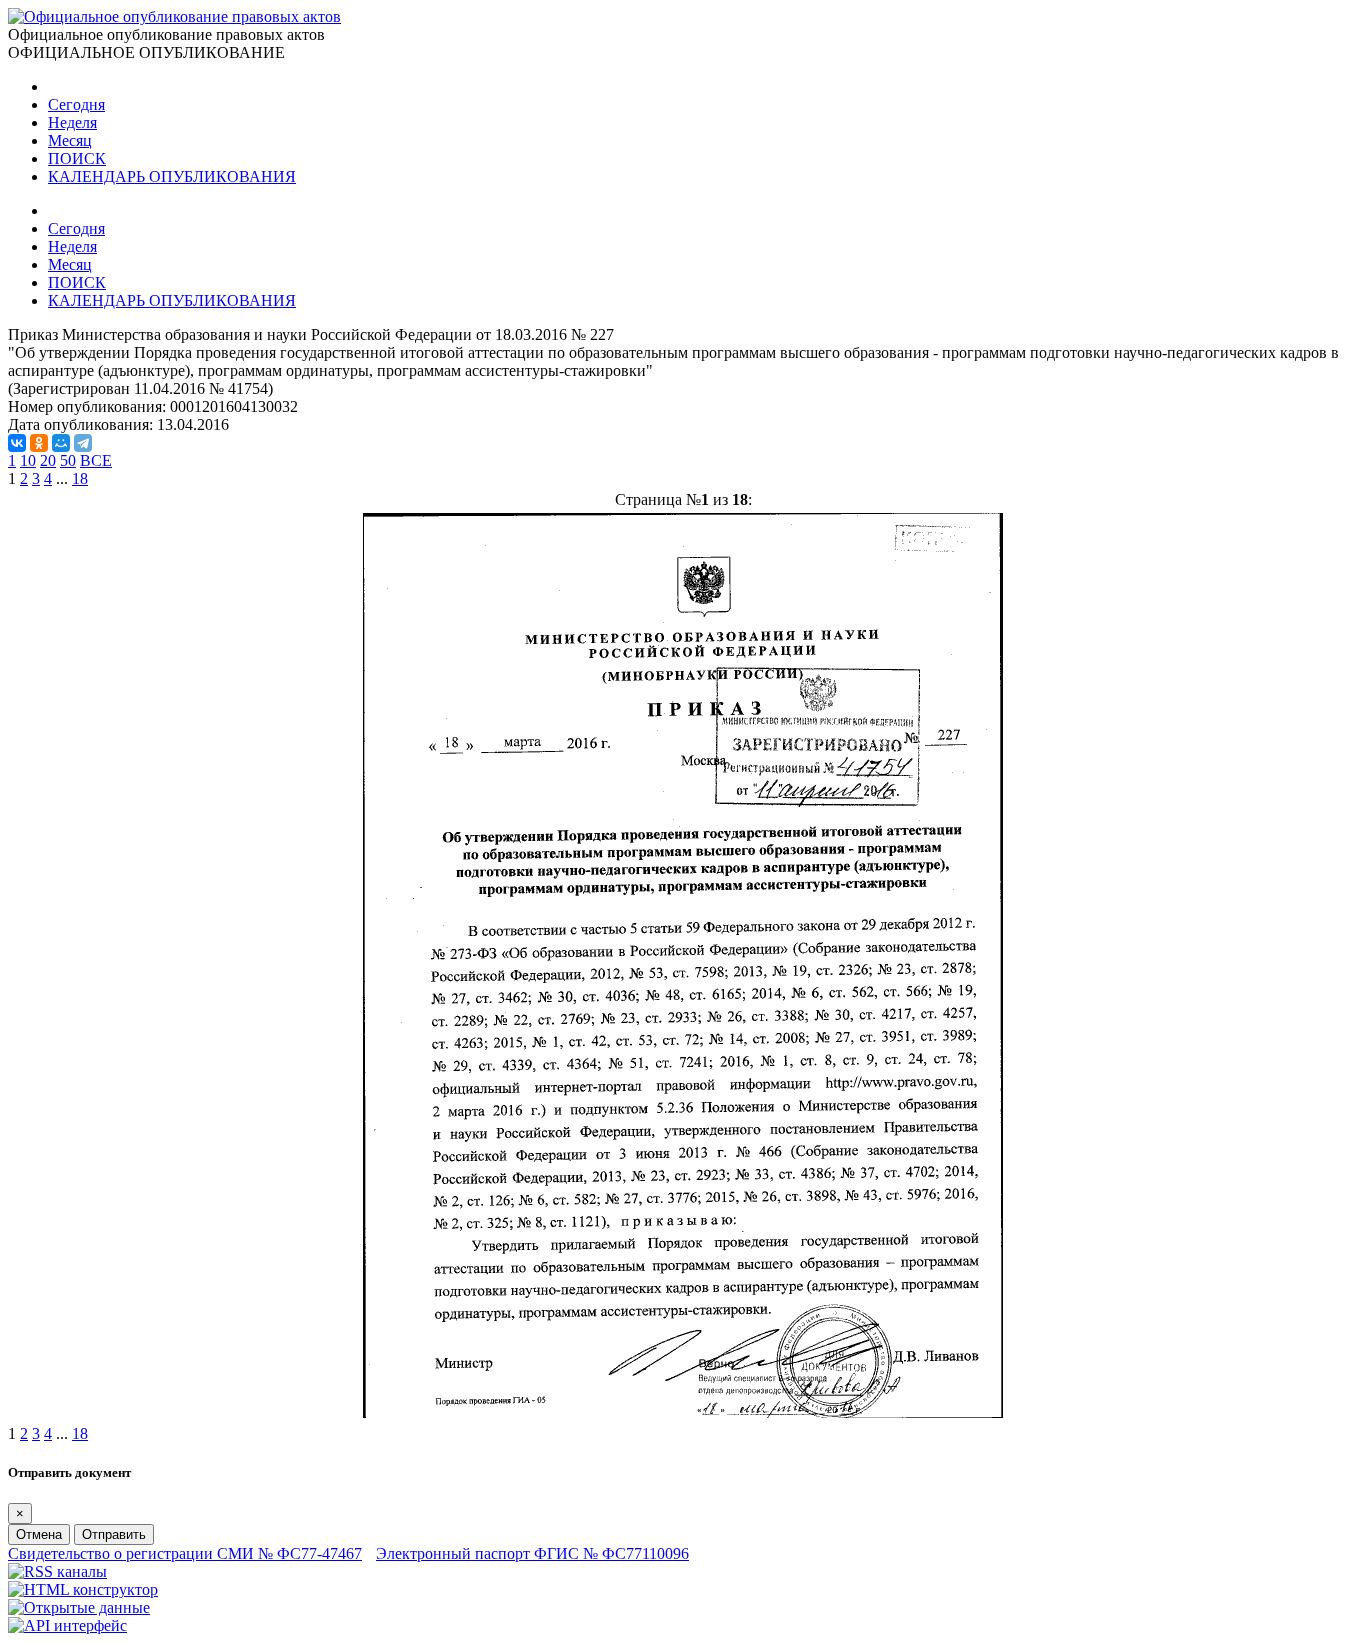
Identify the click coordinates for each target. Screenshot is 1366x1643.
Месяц (70, 140)
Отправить (114, 1534)
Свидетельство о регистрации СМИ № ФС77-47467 (185, 1553)
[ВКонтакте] (17, 443)
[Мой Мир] (61, 443)
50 (68, 460)
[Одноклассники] (39, 443)
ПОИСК (77, 158)
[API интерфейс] (67, 1625)
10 (28, 460)
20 (48, 460)
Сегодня (76, 104)
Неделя (72, 122)
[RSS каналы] (57, 1571)
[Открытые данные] (79, 1607)
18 (80, 478)
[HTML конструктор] (83, 1589)
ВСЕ (96, 460)
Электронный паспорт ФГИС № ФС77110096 (532, 1553)
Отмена (39, 1534)
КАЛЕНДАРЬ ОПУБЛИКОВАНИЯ (172, 176)
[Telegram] (83, 443)
